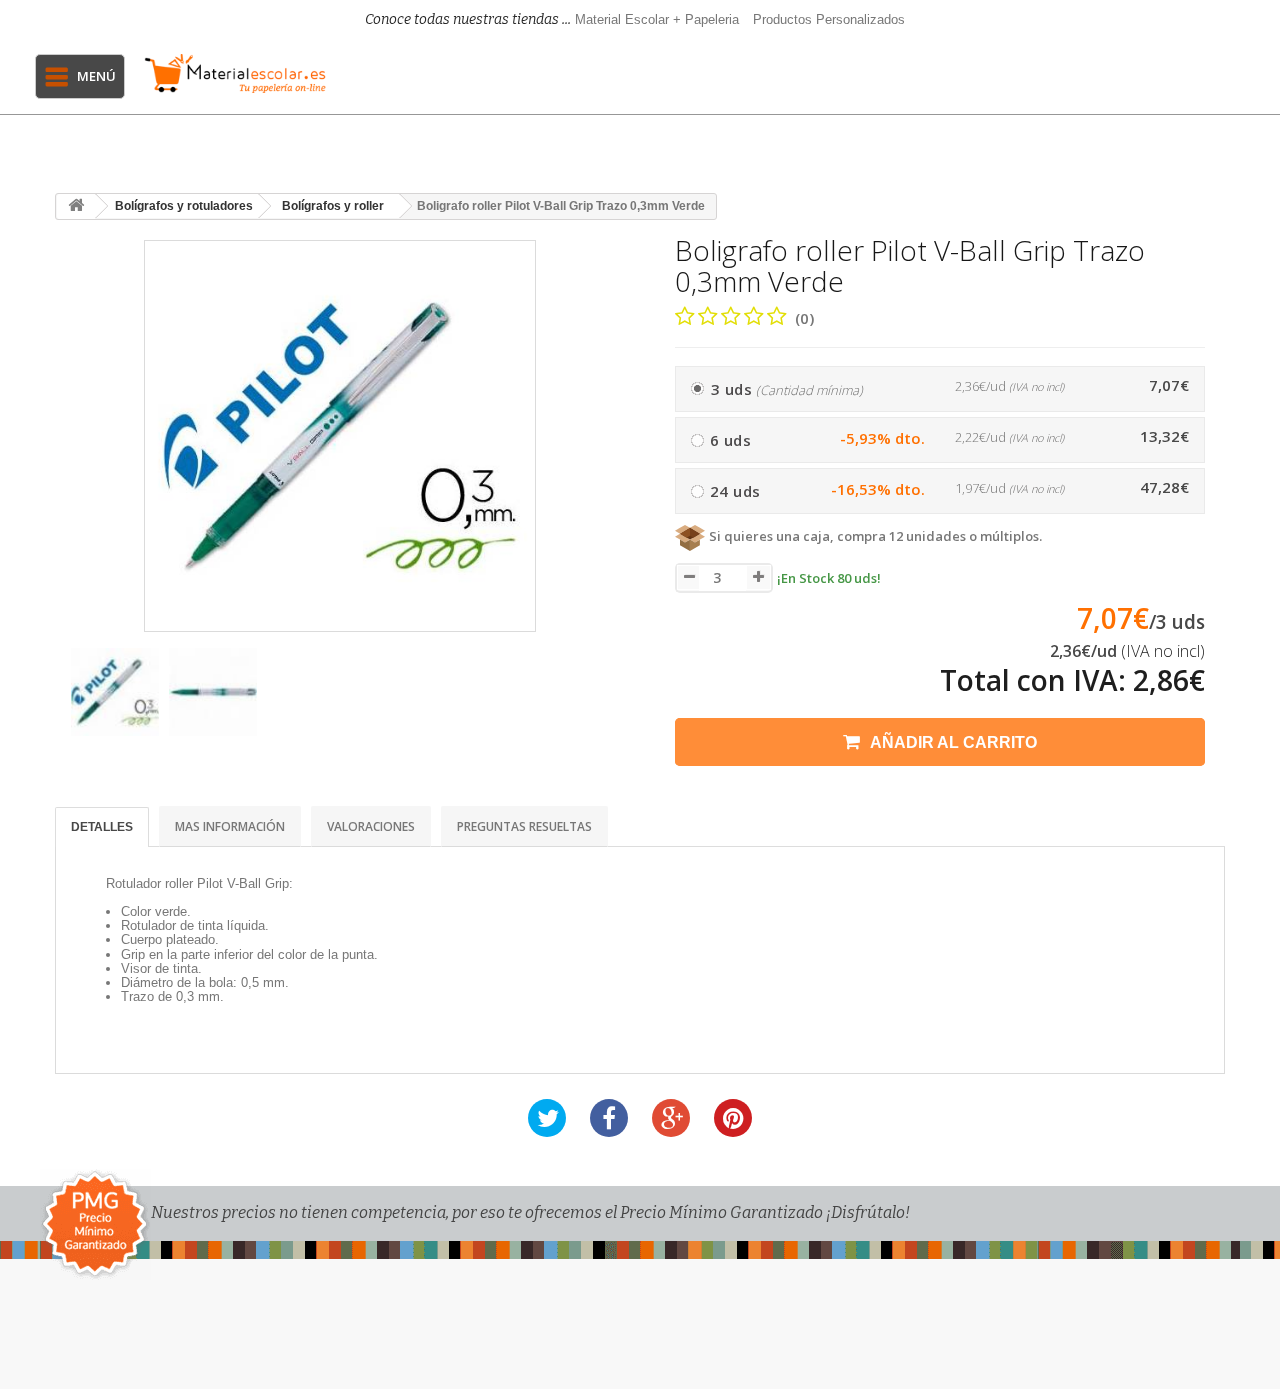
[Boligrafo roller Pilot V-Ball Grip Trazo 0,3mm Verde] (115, 692)
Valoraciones (371, 826)
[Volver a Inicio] (76, 206)
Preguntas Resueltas (524, 826)
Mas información (230, 826)
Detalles (102, 827)
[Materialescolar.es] (235, 73)
